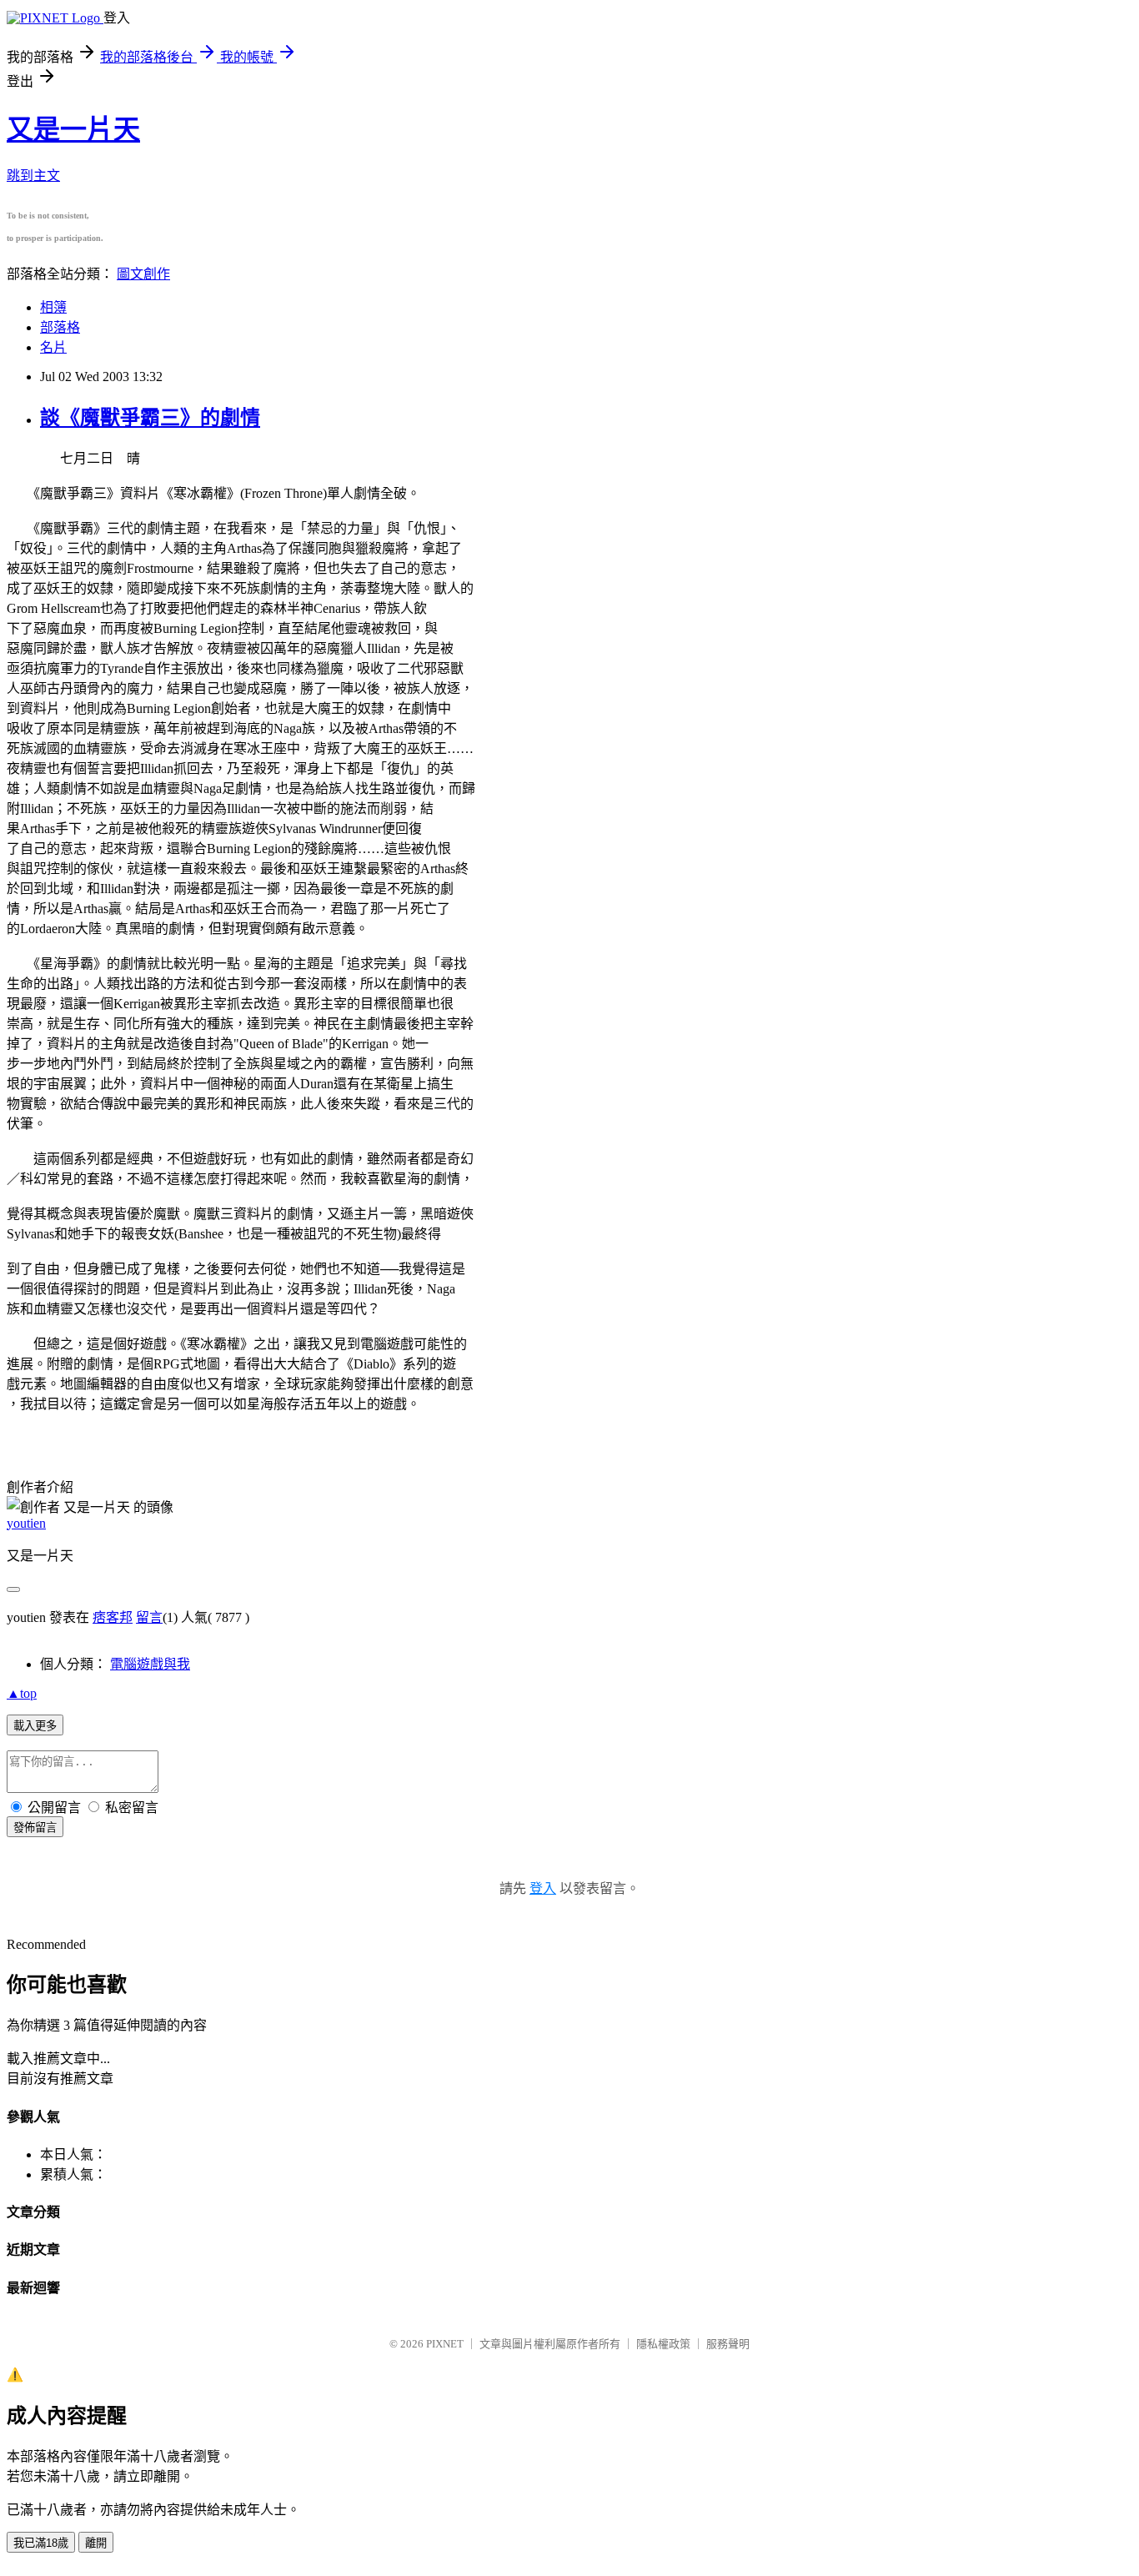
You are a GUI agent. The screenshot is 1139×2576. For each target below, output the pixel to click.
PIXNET (445, 2344)
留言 (149, 1617)
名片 (53, 347)
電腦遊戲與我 (150, 1664)
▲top (22, 1693)
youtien (26, 1523)
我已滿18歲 (41, 2543)
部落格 (60, 327)
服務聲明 (728, 2344)
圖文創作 (143, 274)
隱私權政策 (663, 2344)
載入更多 (35, 1726)
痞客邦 (113, 1617)
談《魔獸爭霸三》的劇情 (150, 418)
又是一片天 (73, 129)
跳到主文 (33, 176)
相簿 (53, 307)
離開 (96, 2543)
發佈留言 (35, 1828)
